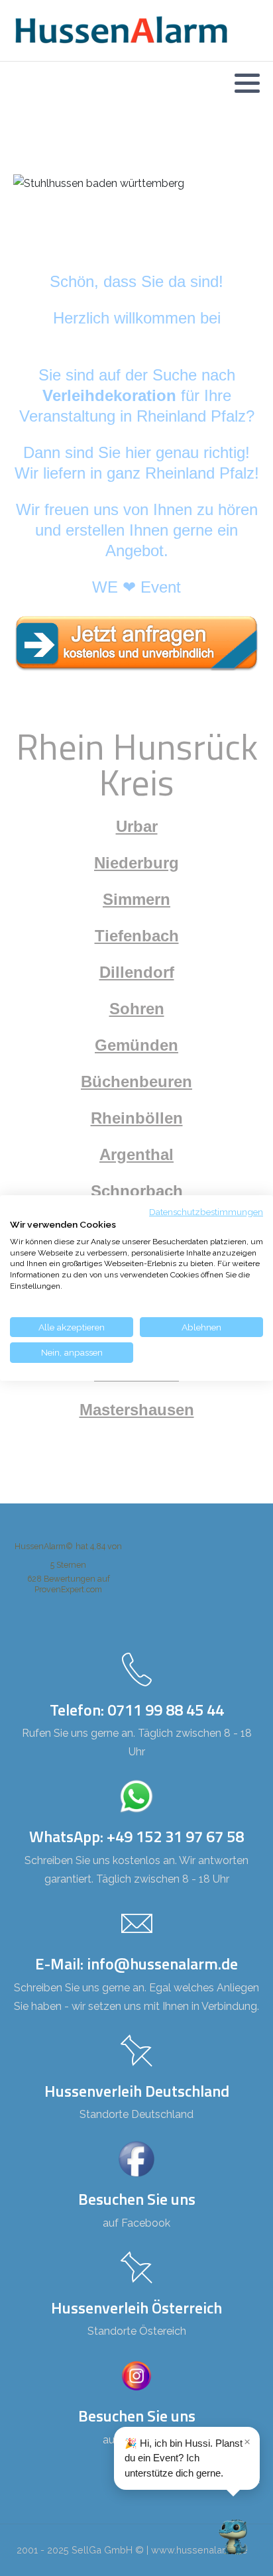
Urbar (137, 826)
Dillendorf (137, 972)
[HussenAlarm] (136, 643)
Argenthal (136, 1154)
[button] (247, 83)
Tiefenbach (137, 936)
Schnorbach (137, 1191)
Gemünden (136, 1045)
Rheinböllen (137, 1118)
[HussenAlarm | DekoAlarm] (121, 30)
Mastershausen (137, 1410)
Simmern (136, 899)
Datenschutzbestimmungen (206, 1212)
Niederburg (136, 863)
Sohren (137, 1009)
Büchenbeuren (136, 1082)
